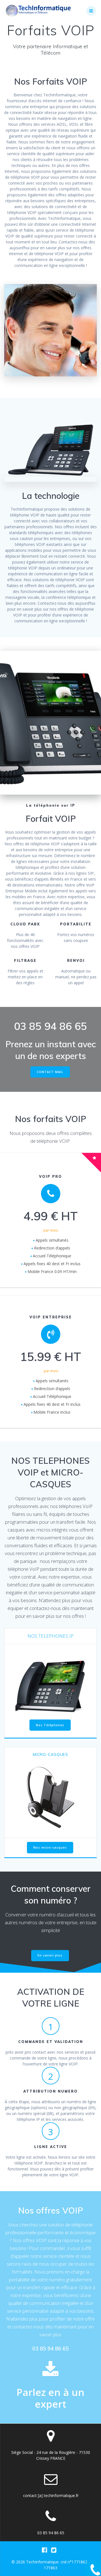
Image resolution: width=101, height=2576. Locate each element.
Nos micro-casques (50, 1847)
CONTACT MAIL (50, 1072)
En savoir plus (50, 1955)
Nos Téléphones (50, 1725)
